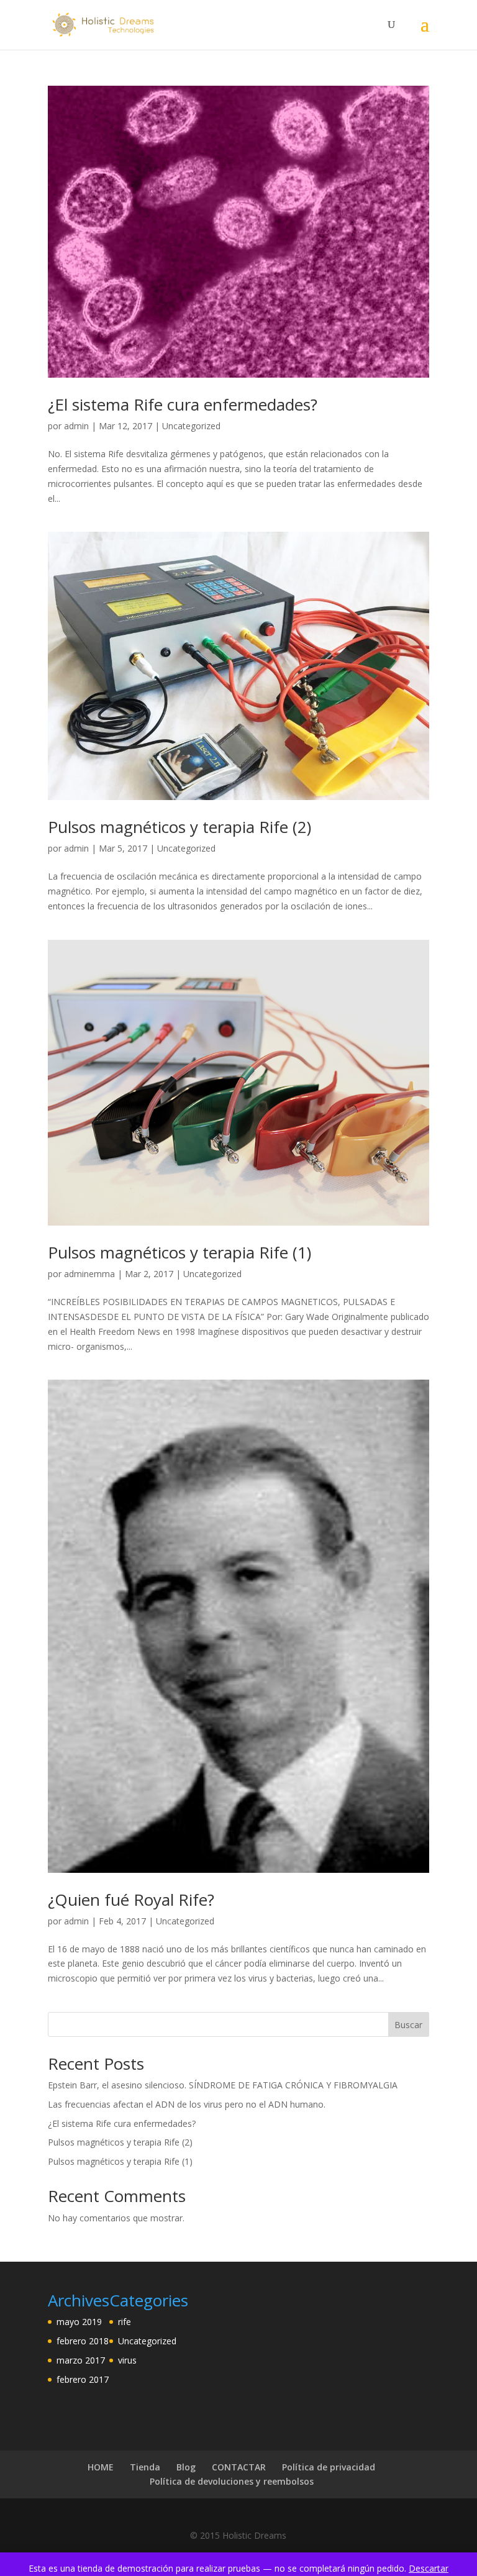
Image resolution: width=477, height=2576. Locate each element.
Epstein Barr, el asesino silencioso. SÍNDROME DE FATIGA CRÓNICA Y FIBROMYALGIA (223, 2085)
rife (125, 2322)
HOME (101, 2467)
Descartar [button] (429, 2568)
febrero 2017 (83, 2379)
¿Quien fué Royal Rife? (131, 1900)
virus (127, 2360)
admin (76, 426)
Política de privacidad (329, 2467)
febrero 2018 (83, 2341)
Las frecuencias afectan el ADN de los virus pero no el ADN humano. (187, 2104)
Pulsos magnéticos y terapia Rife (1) (179, 1252)
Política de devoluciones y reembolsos (232, 2481)
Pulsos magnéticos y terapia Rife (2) (179, 827)
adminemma (89, 1274)
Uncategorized (191, 426)
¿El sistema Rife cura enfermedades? (183, 404)
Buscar (408, 2025)
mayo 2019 (79, 2322)
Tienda (145, 2467)
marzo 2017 (81, 2360)
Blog (186, 2467)
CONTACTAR (239, 2467)
